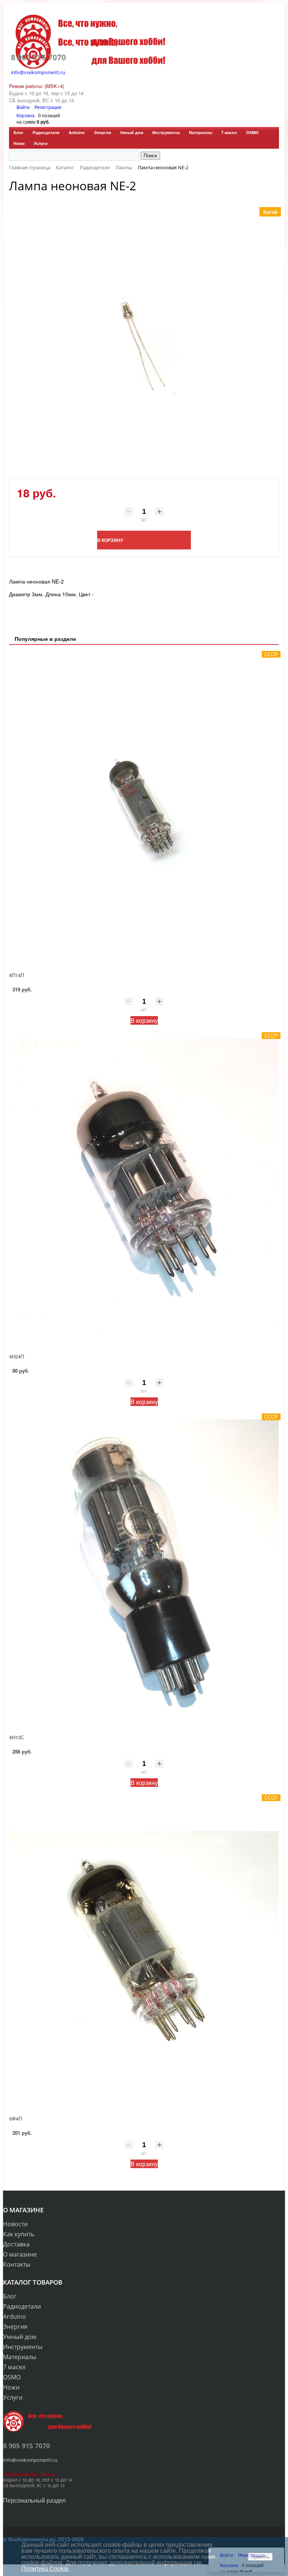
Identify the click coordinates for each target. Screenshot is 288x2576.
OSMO (252, 132)
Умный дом (132, 132)
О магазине (20, 2254)
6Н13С (17, 1737)
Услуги (41, 143)
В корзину (144, 1020)
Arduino (77, 132)
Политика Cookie (45, 2568)
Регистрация (48, 107)
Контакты (17, 2264)
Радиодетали (46, 132)
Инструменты (166, 132)
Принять (260, 2557)
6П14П (17, 975)
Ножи (19, 143)
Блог (19, 132)
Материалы (201, 132)
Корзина (25, 115)
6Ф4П (16, 2119)
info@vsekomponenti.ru (38, 72)
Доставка (16, 2244)
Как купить (19, 2234)
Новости (15, 2224)
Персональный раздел (34, 2500)
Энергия (102, 132)
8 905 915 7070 (38, 57)
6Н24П (17, 1356)
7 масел (229, 132)
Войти (24, 107)
